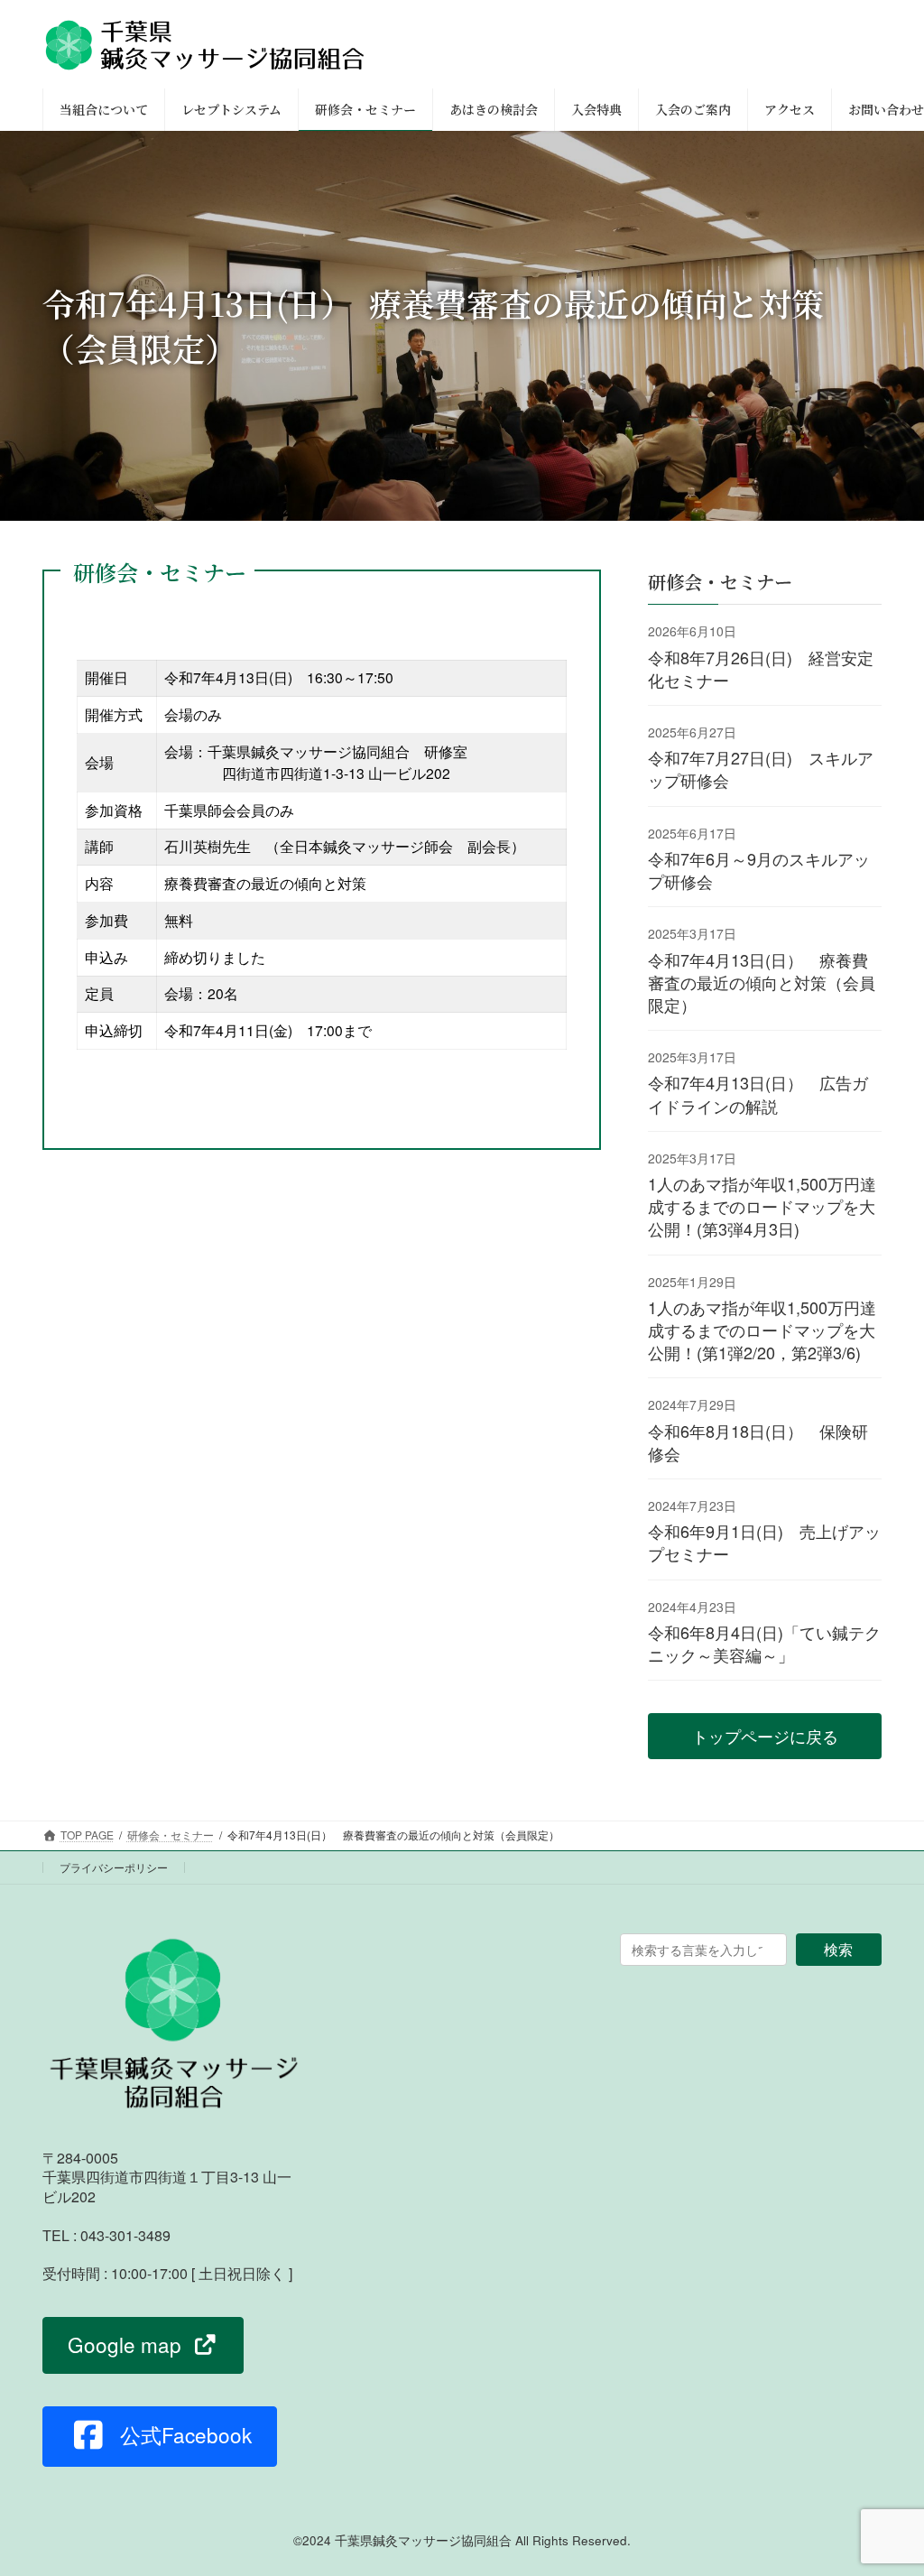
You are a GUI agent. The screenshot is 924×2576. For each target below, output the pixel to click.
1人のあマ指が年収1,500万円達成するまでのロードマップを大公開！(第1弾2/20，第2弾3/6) (762, 1330)
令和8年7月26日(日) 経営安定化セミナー (761, 668)
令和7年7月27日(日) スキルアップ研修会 (761, 769)
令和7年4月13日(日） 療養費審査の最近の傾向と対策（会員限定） (762, 982)
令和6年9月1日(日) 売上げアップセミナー (764, 1543)
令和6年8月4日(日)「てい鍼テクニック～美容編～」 (764, 1643)
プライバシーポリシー (114, 1867)
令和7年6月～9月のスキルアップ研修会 (759, 870)
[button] (765, 1737)
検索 (838, 1949)
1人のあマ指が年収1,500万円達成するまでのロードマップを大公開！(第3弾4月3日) (762, 1206)
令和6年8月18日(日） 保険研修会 (758, 1442)
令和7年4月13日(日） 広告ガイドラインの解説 (758, 1094)
